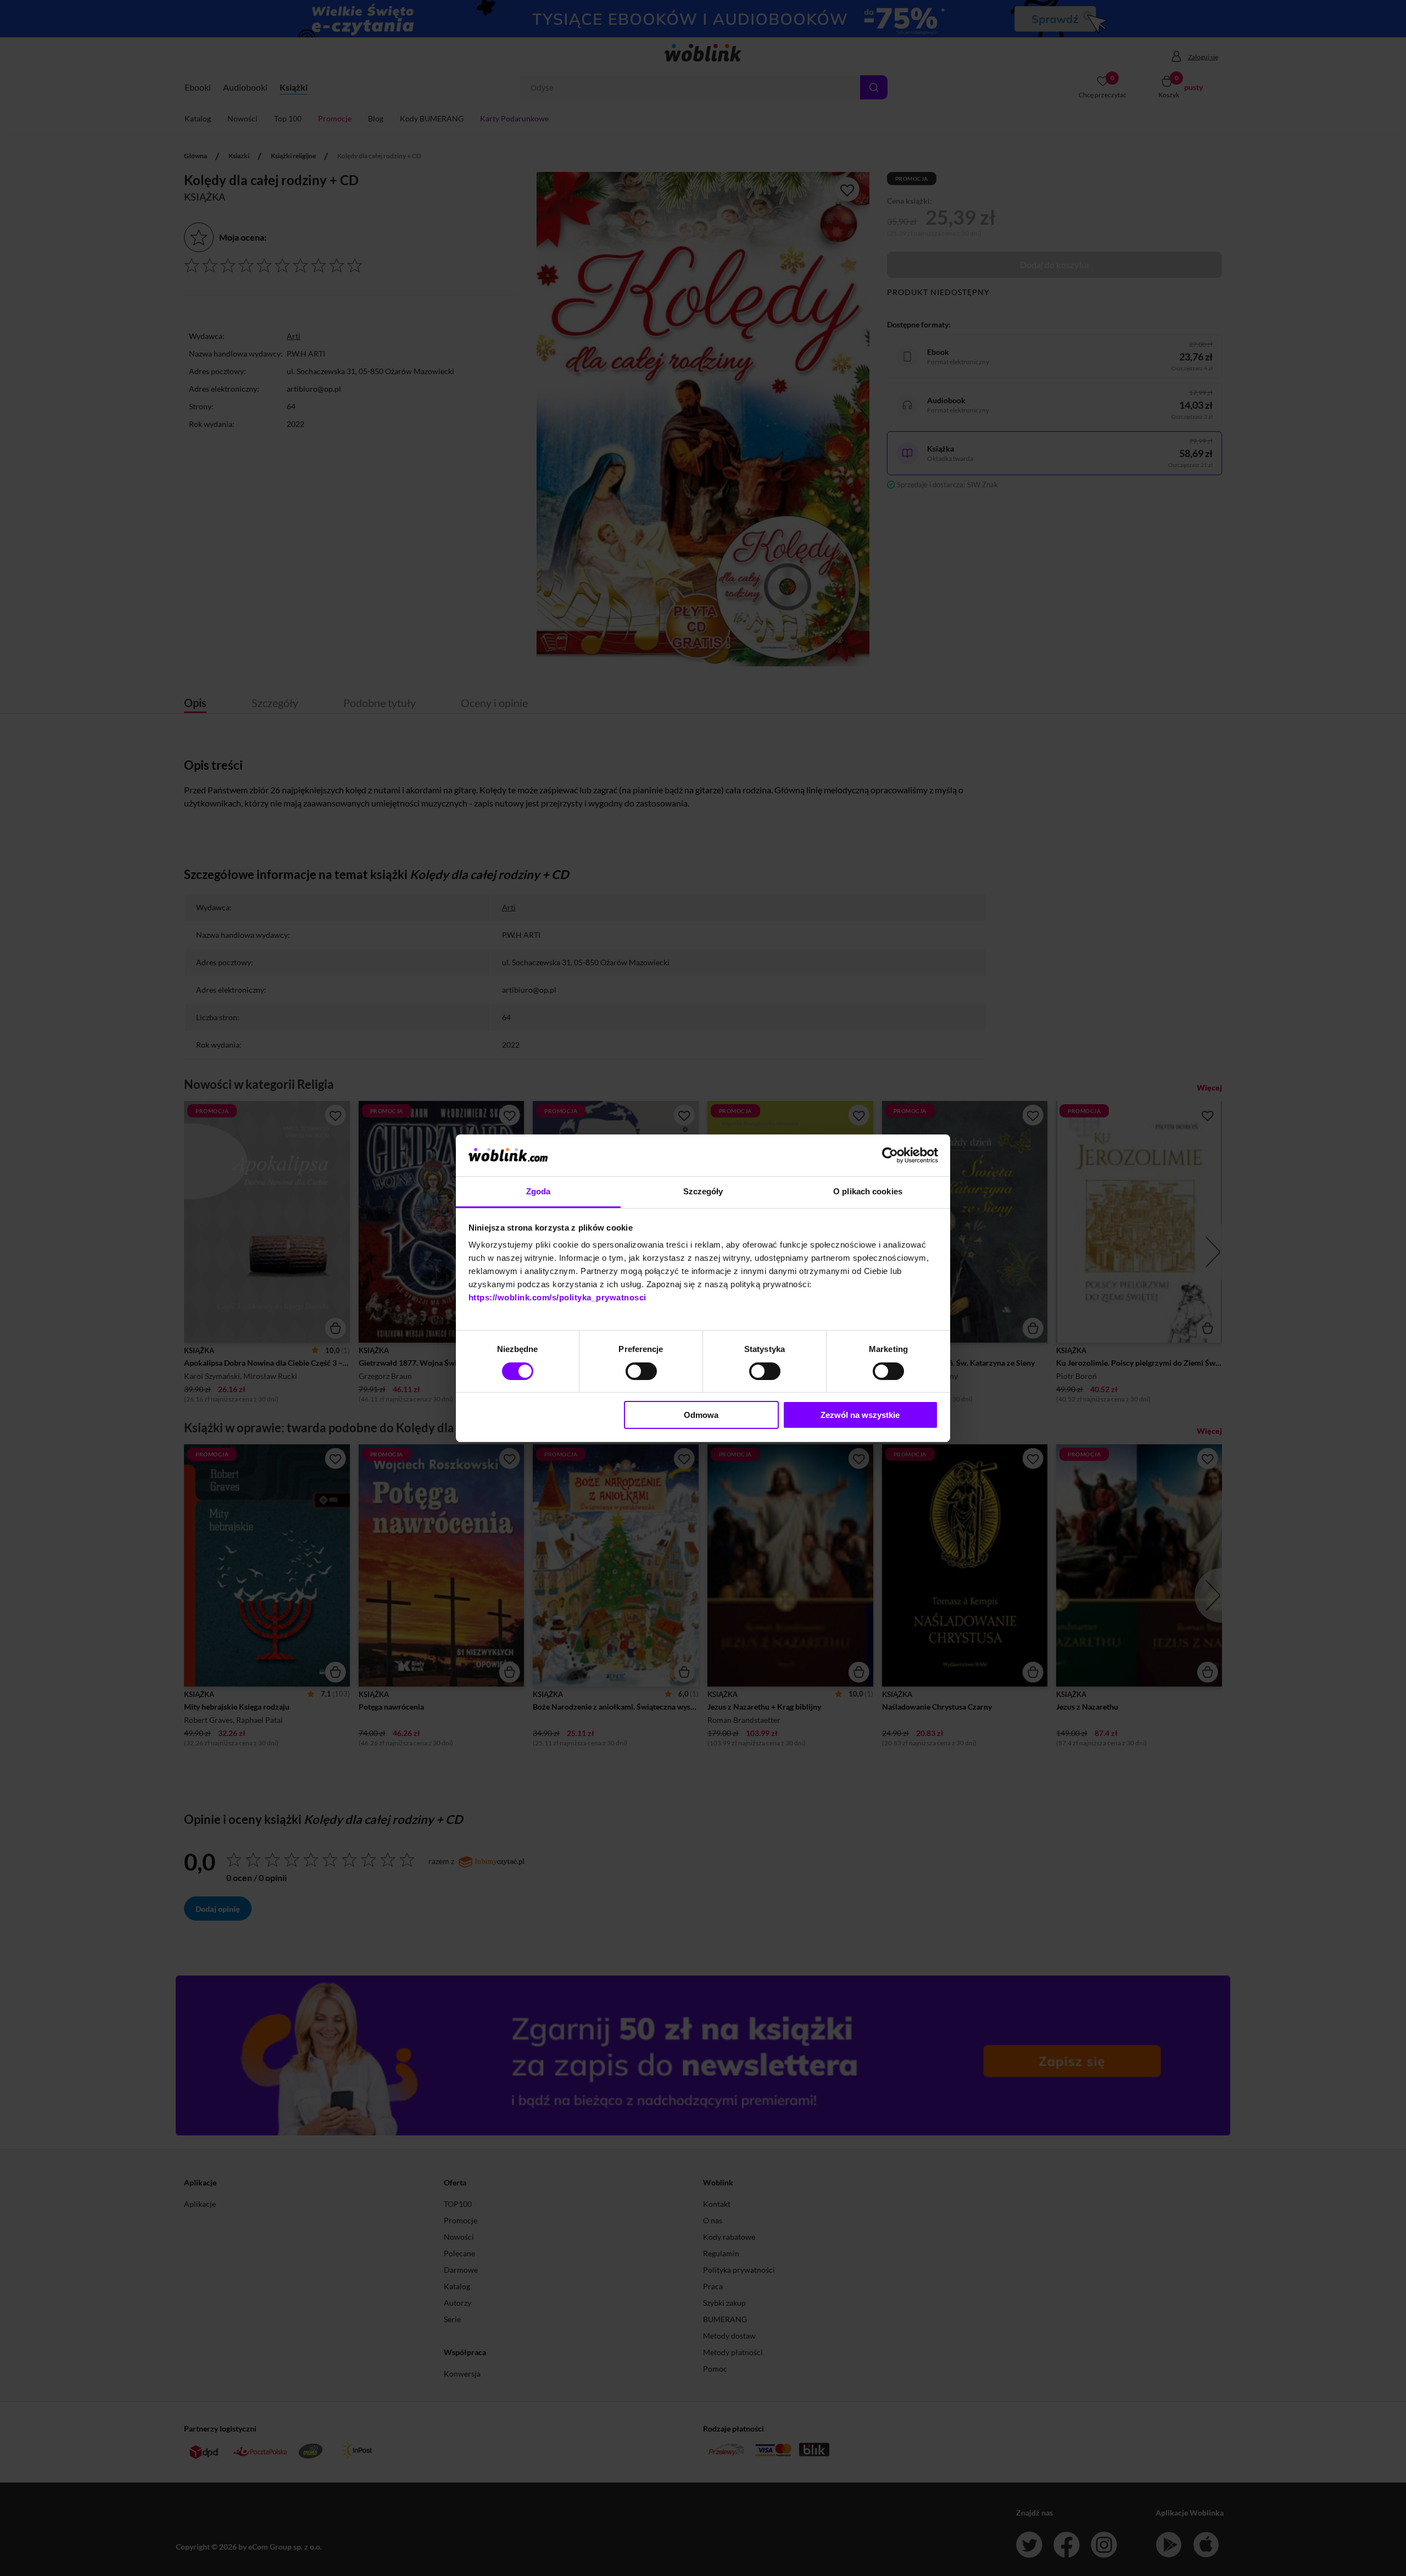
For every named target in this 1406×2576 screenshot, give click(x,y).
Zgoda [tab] (539, 1191)
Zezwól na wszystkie (860, 1415)
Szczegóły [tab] (703, 1191)
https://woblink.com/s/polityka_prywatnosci (557, 1297)
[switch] (641, 1371)
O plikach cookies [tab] (868, 1191)
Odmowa (701, 1415)
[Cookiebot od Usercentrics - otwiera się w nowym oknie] (890, 1155)
